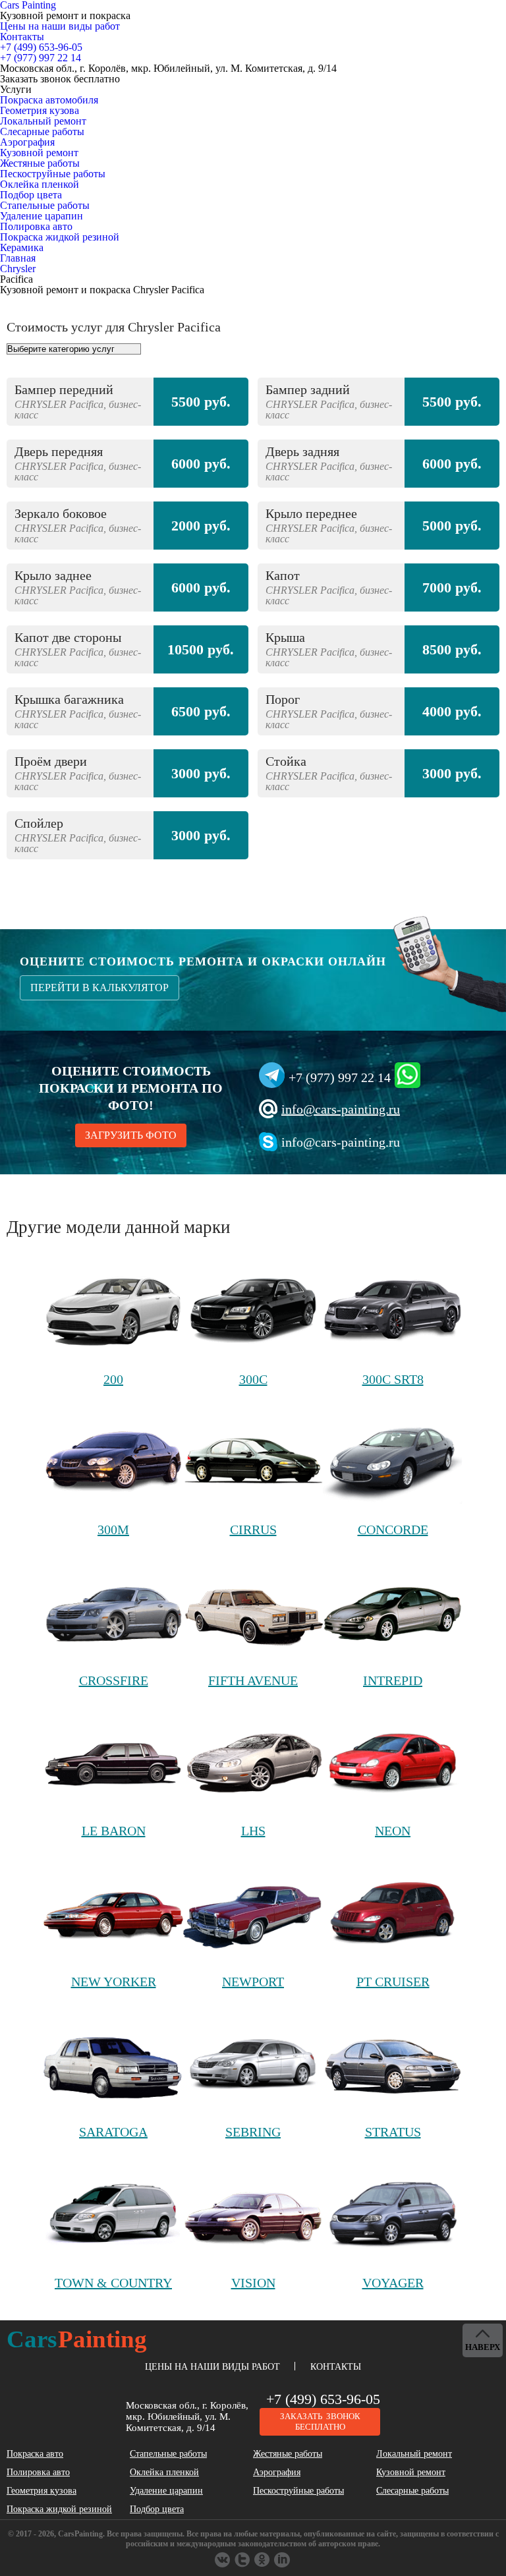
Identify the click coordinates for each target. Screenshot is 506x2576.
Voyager (393, 2283)
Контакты (22, 37)
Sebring (253, 2132)
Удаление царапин (42, 216)
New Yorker (114, 1982)
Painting (77, 2339)
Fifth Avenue (253, 1680)
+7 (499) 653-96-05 (323, 2399)
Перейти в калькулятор (99, 987)
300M (113, 1530)
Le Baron (114, 1831)
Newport (253, 1982)
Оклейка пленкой (40, 184)
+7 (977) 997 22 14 (340, 1077)
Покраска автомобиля (49, 100)
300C (253, 1379)
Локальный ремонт (43, 121)
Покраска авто (35, 2454)
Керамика (22, 247)
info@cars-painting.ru (341, 1109)
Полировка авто (36, 226)
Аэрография (27, 142)
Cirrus (253, 1530)
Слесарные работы (42, 131)
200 (113, 1379)
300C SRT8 (393, 1379)
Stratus (393, 2132)
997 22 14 (41, 58)
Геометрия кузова (40, 110)
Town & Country (113, 2283)
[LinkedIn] (283, 2560)
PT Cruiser (393, 1982)
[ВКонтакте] (223, 2560)
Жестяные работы (40, 163)
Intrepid (393, 1680)
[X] (263, 2560)
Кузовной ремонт (39, 153)
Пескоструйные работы (53, 174)
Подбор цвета (31, 195)
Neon (393, 1831)
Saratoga (113, 2132)
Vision (253, 2283)
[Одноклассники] (243, 2560)
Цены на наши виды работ (60, 26)
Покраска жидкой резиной (60, 237)
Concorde (393, 1530)
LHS (253, 1831)
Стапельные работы (45, 205)
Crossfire (114, 1680)
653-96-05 (41, 47)
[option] (253, 625)
